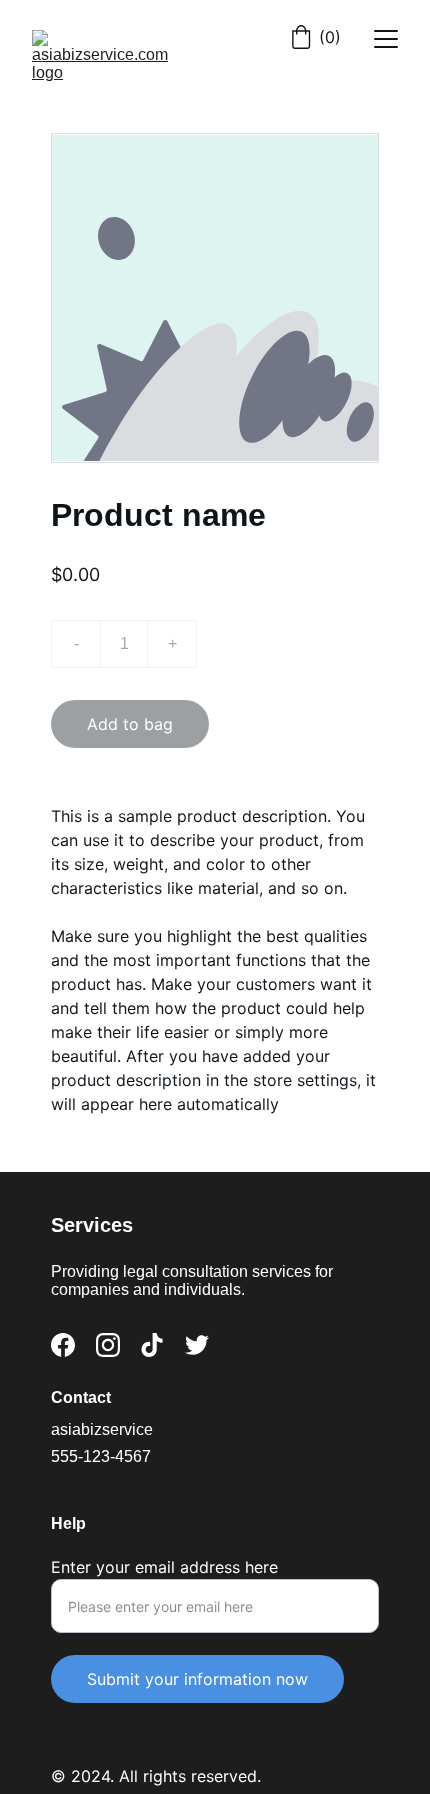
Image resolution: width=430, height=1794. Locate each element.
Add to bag (130, 724)
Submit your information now (197, 1679)
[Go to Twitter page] (197, 1345)
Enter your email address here (164, 1567)
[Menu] (386, 39)
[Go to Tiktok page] (152, 1345)
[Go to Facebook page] (63, 1345)
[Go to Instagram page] (108, 1345)
